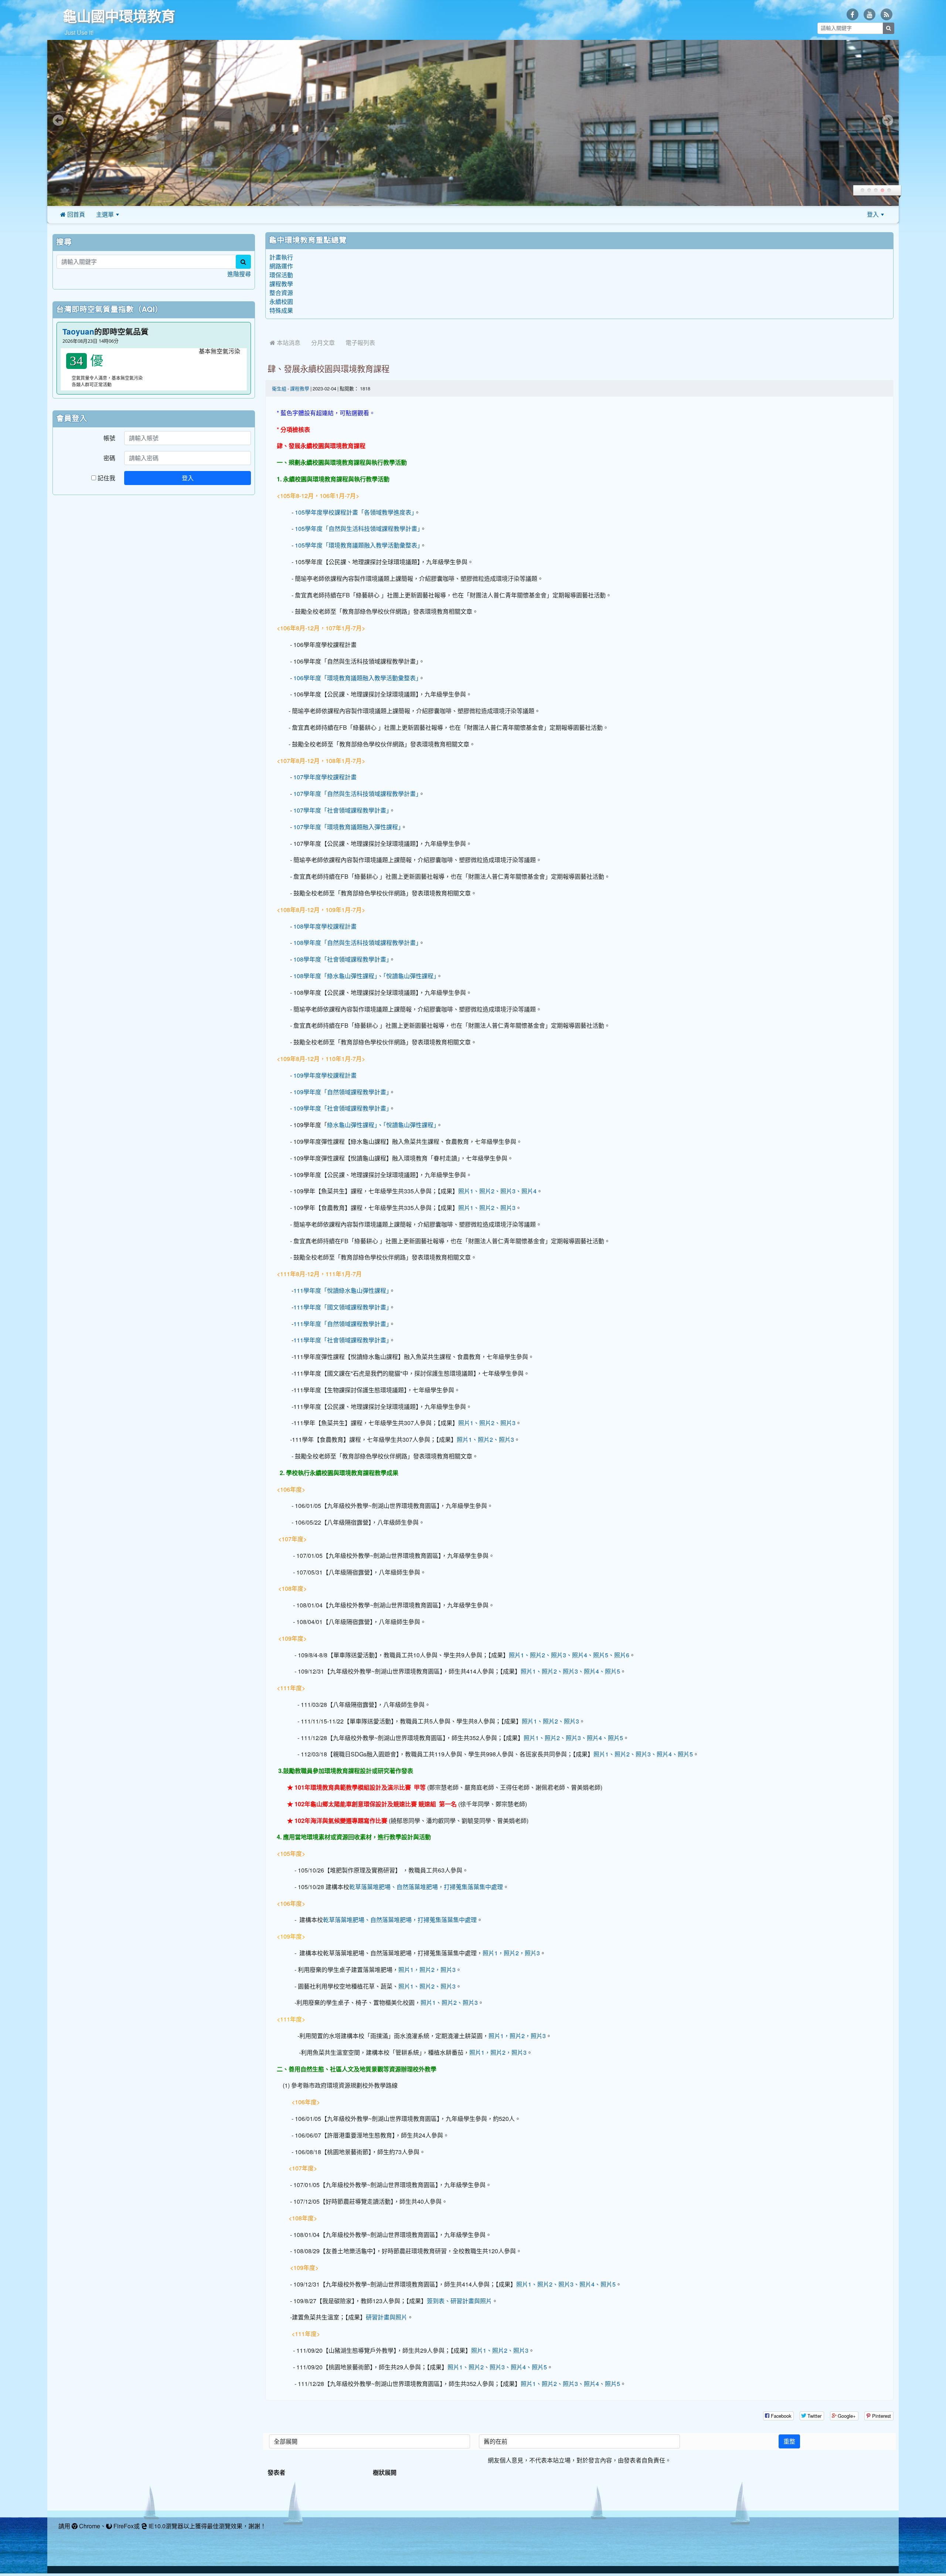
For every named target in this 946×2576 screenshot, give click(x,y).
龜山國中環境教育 (119, 16)
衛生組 (279, 389)
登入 (873, 214)
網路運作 (281, 266)
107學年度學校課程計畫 (325, 777)
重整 (789, 2441)
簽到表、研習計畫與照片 (459, 2301)
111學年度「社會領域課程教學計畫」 (341, 1340)
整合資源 (281, 293)
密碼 (109, 458)
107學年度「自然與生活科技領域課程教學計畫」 (356, 794)
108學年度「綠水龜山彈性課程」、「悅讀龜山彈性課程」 (365, 976)
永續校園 (281, 302)
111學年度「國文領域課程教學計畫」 (341, 1307)
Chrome (89, 2526)
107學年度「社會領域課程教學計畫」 (341, 810)
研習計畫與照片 (387, 2317)
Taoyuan (78, 332)
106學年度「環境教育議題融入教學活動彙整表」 (356, 678)
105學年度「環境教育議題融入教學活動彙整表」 (358, 545)
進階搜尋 (239, 274)
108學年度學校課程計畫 (325, 926)
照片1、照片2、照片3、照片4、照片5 (570, 1671)
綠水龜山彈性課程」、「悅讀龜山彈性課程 (380, 1125)
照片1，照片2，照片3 (511, 1953)
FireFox (123, 2526)
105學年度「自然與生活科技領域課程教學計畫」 (358, 529)
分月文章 (323, 343)
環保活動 (281, 275)
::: (134, 214)
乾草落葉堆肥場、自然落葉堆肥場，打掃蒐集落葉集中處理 (426, 1887)
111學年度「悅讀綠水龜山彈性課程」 (341, 1291)
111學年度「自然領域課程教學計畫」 (341, 1324)
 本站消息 (285, 343)
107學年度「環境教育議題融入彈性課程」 (347, 827)
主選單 (105, 214)
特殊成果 (281, 311)
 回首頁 (73, 214)
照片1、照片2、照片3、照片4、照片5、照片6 (569, 1655)
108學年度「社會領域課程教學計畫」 (341, 959)
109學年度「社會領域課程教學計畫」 (341, 1108)
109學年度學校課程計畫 (325, 1075)
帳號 (109, 438)
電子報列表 (360, 343)
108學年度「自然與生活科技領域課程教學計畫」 (356, 943)
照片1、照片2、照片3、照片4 (497, 1191)
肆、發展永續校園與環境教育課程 (329, 369)
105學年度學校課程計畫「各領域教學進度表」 (355, 512)
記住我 (106, 478)
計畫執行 (281, 257)
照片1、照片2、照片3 (487, 1208)
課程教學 (281, 284)
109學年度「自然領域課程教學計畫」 (341, 1092)
